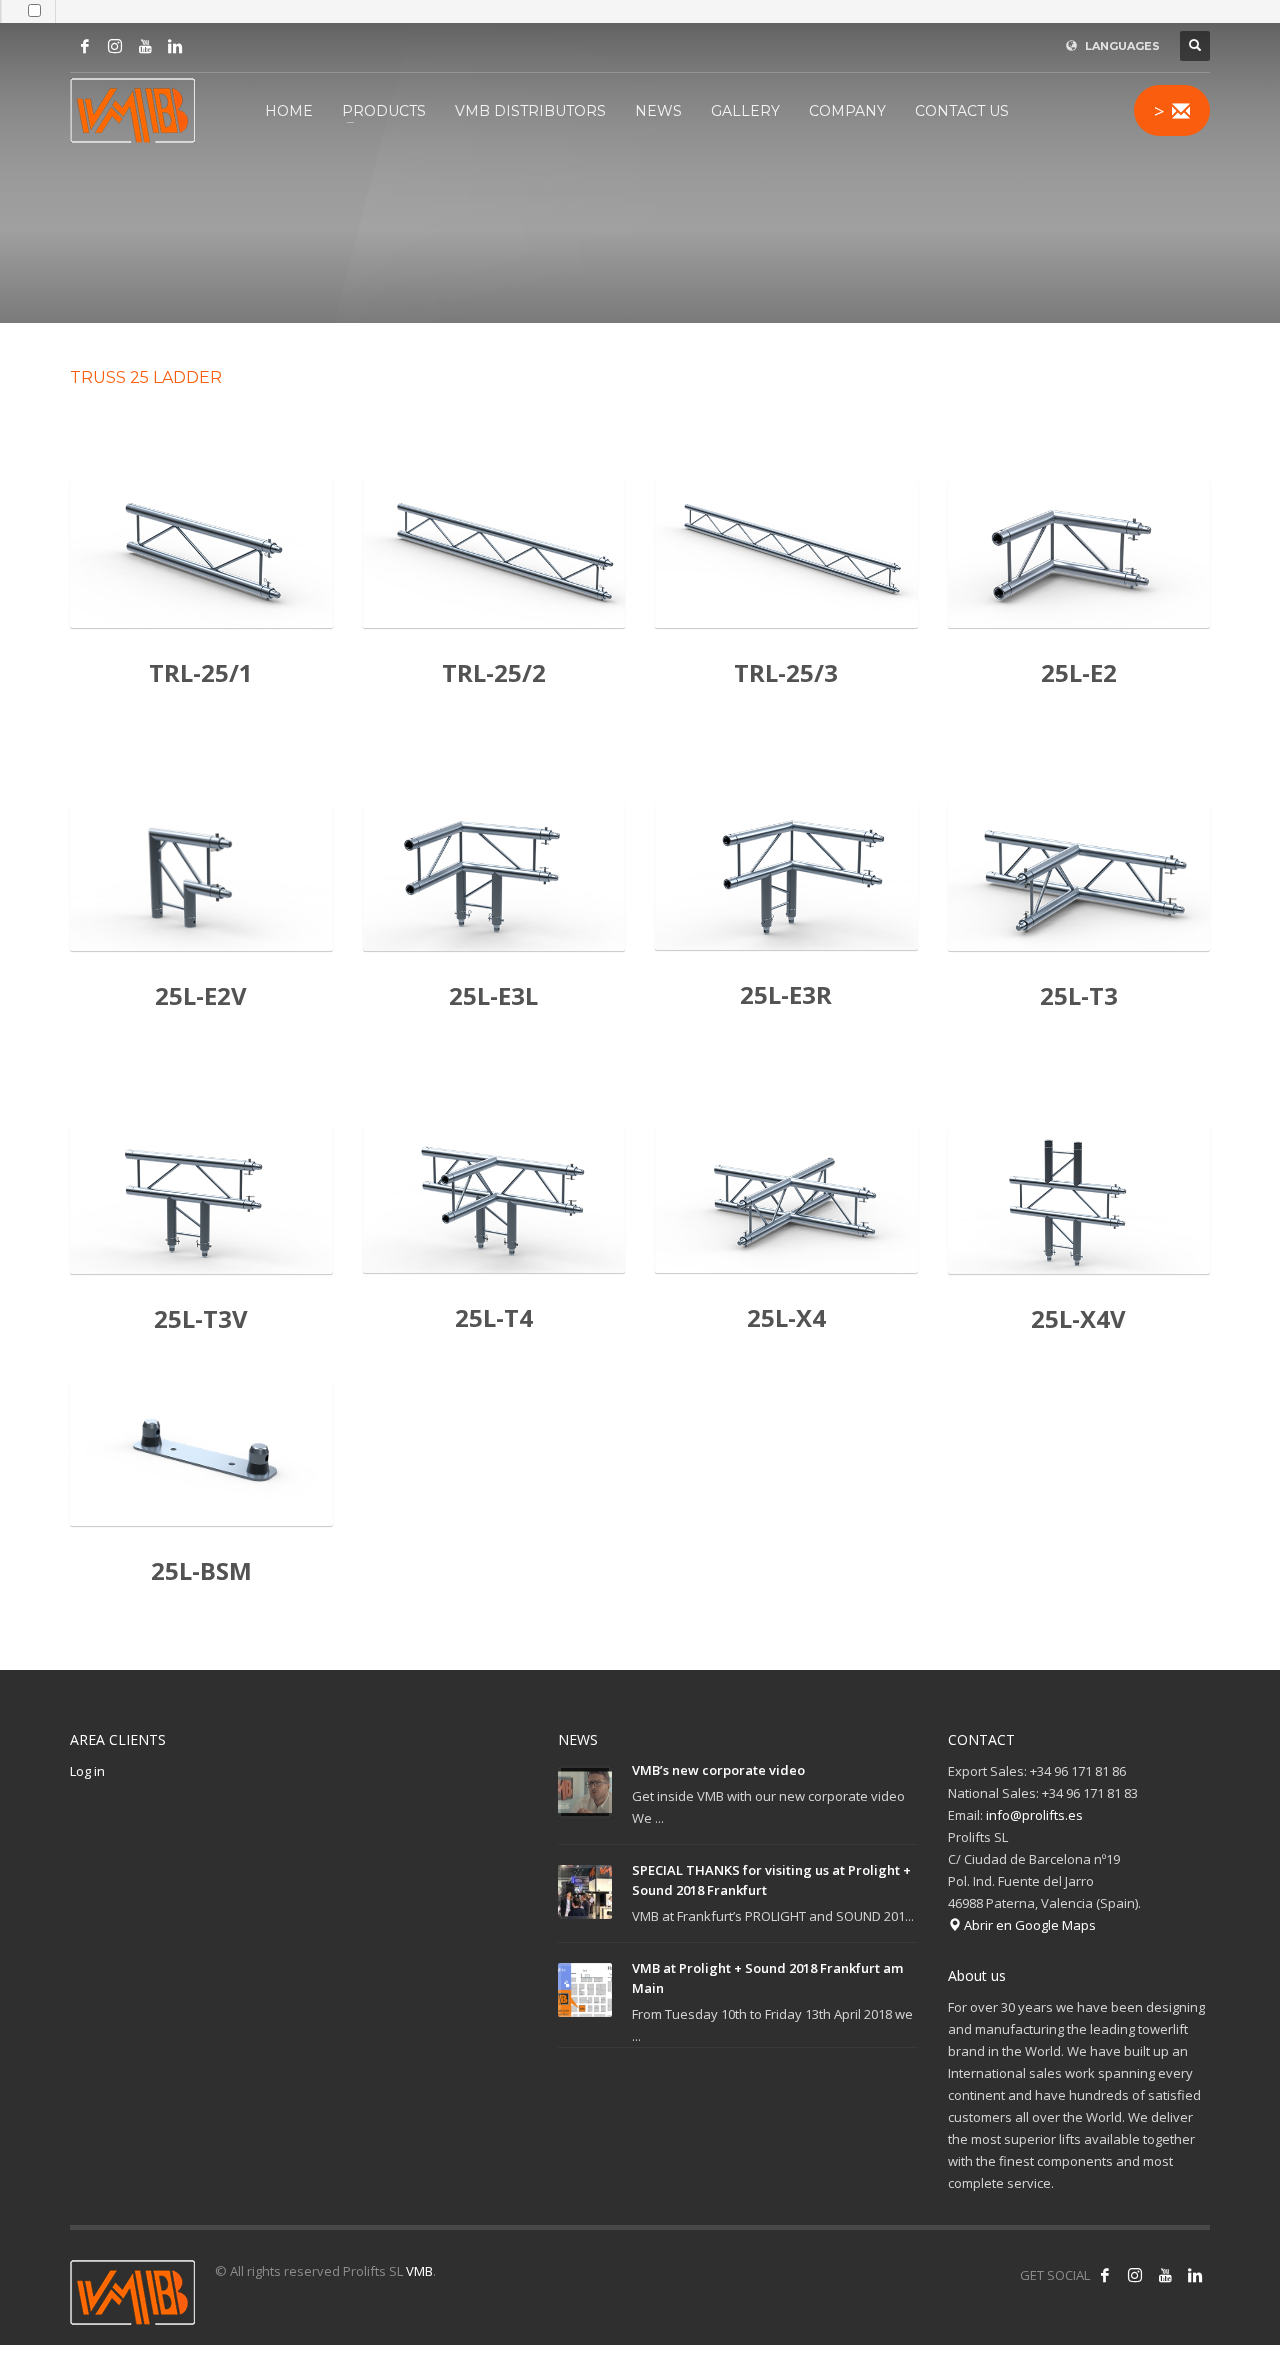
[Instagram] (115, 46)
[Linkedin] (175, 46)
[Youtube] (145, 46)
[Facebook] (85, 46)
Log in (87, 1771)
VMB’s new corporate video (718, 1770)
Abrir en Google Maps (1028, 1925)
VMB (419, 2271)
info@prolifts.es (1034, 1815)
